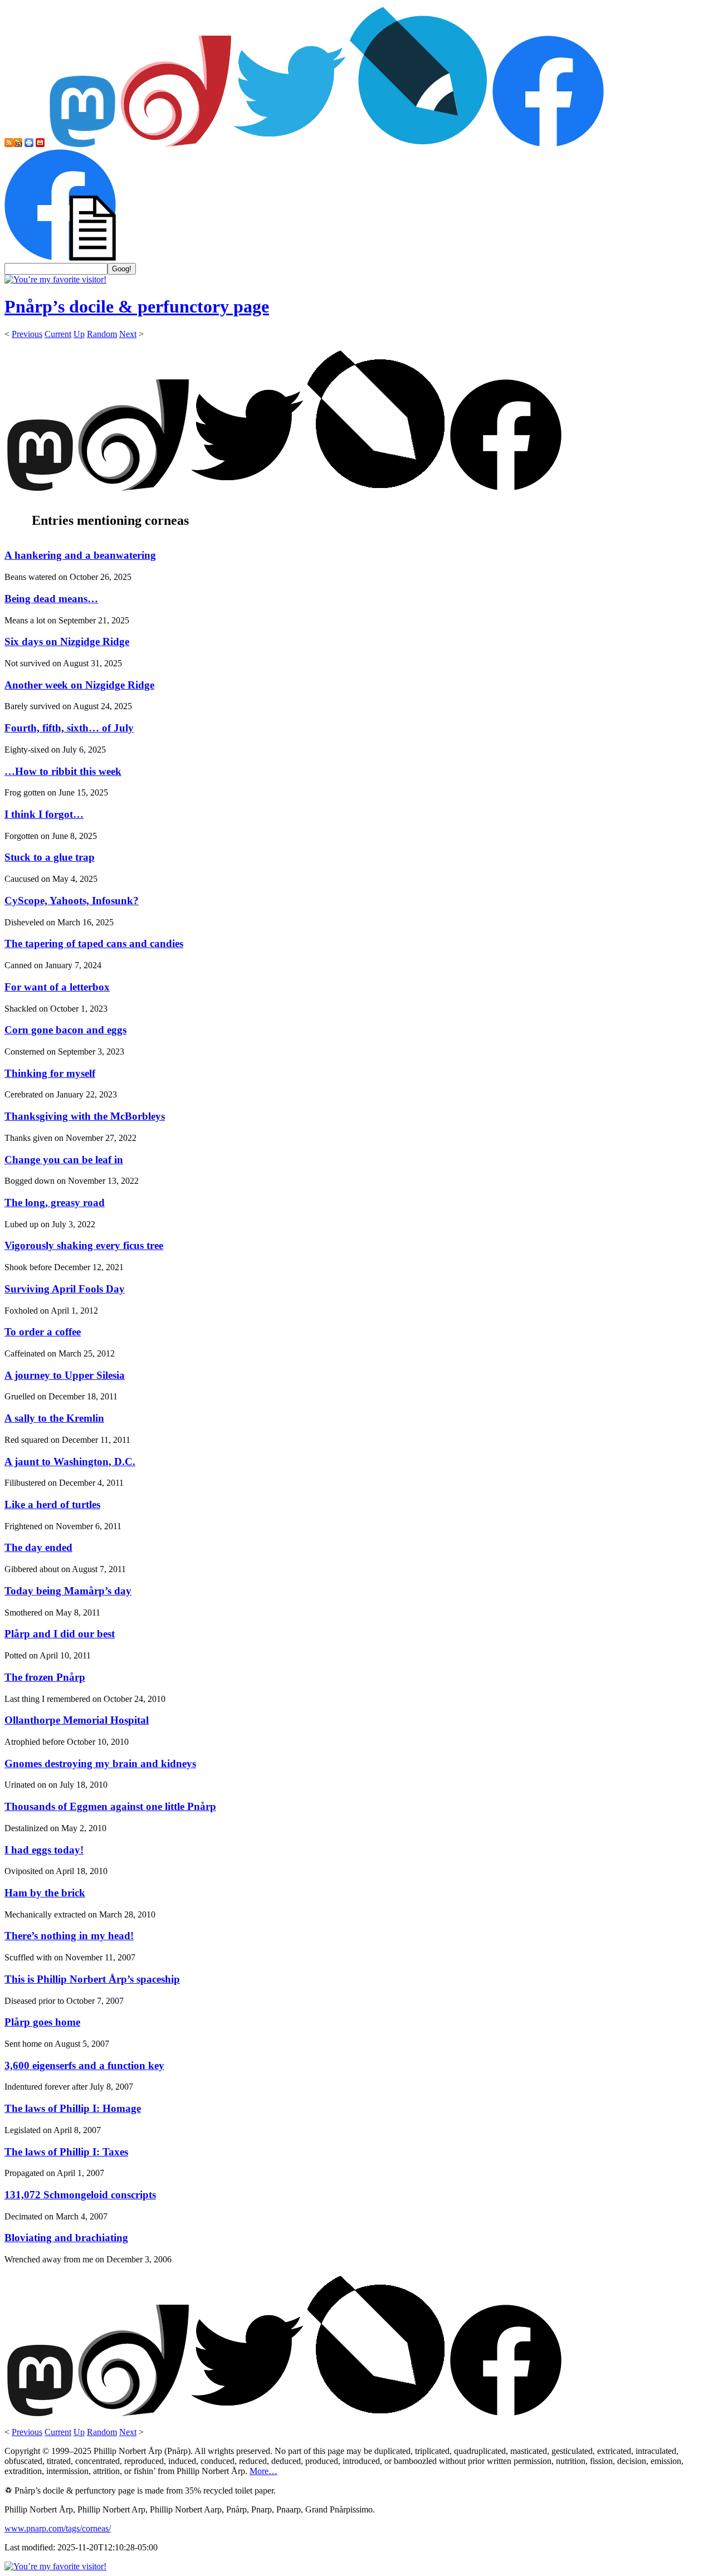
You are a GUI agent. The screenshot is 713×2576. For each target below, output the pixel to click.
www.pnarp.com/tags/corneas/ (58, 2528)
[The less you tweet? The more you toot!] (82, 144)
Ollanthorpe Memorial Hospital (77, 1720)
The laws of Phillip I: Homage (73, 2108)
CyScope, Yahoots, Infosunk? (72, 901)
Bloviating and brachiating (66, 2238)
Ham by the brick (45, 1893)
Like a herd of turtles (52, 1504)
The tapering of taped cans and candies (94, 943)
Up (79, 334)
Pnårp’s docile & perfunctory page (137, 306)
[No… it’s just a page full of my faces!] (60, 258)
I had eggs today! (44, 1850)
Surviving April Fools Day (65, 1289)
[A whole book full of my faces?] (548, 144)
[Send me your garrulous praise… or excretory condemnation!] (40, 144)
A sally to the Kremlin (54, 1418)
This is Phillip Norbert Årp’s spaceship (92, 1979)
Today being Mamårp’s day (68, 1591)
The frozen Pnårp (45, 1677)
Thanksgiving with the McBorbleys (85, 1116)
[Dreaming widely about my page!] (176, 144)
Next (128, 334)
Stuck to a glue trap (50, 857)
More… (263, 2471)
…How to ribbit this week (63, 771)
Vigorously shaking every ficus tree (84, 1245)
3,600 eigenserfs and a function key (84, 2065)
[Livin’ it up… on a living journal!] (419, 144)
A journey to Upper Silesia (65, 1375)
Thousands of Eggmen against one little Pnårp (110, 1806)
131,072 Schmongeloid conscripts (80, 2195)
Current (58, 334)
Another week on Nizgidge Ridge (79, 685)
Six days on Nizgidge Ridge (67, 641)
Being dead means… (51, 599)
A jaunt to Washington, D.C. (70, 1462)
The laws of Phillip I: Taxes (66, 2152)
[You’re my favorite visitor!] (55, 279)
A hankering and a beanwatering (80, 555)
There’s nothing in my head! (69, 1936)
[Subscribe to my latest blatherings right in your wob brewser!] (18, 144)
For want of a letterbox (57, 987)
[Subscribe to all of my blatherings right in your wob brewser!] (9, 144)
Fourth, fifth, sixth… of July (69, 728)
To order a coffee (43, 1332)
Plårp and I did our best (60, 1634)
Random (102, 334)
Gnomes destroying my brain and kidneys (100, 1763)
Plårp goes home (42, 2022)
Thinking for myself (50, 1073)
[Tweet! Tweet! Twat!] (290, 144)
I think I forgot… (44, 814)
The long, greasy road (55, 1202)
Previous (27, 334)
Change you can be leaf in (64, 1160)
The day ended (38, 1547)
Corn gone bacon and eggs (65, 1030)
